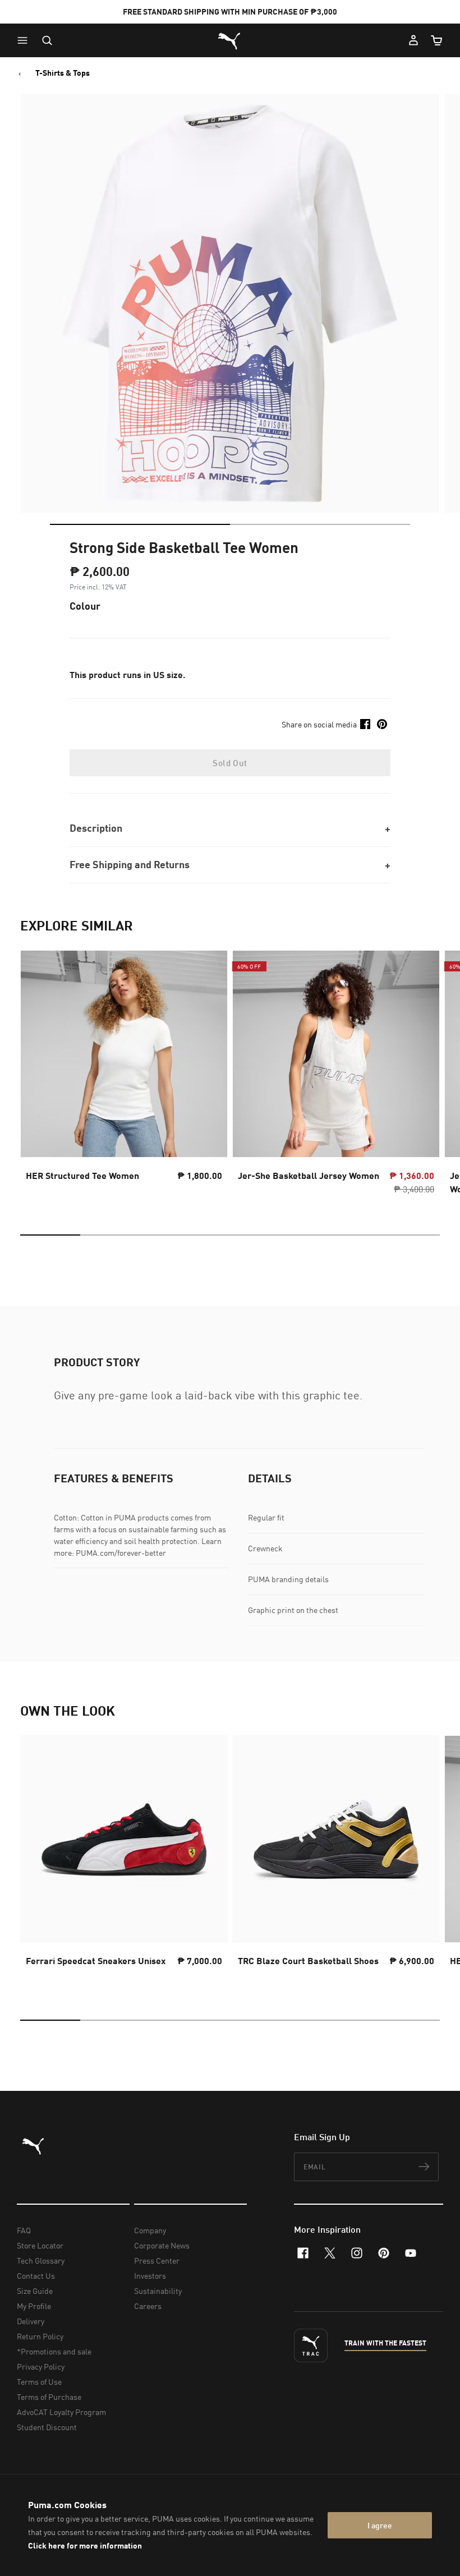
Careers (148, 2306)
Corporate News (162, 2245)
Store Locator (40, 2245)
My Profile (34, 2306)
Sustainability (158, 2291)
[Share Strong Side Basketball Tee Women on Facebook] (365, 724)
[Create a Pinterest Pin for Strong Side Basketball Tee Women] (382, 724)
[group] (124, 1076)
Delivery (31, 2321)
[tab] (140, 524)
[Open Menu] (25, 40)
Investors (150, 2276)
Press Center (157, 2261)
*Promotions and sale (54, 2351)
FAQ (24, 2230)
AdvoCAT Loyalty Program (61, 2412)
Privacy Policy (41, 2367)
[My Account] (413, 40)
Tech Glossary (41, 2261)
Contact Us (36, 2276)
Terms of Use (39, 2382)
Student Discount (47, 2427)
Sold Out (230, 763)
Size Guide (35, 2291)
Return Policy (40, 2336)
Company (150, 2230)
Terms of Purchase (49, 2397)
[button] (25, 40)
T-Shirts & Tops (63, 73)
